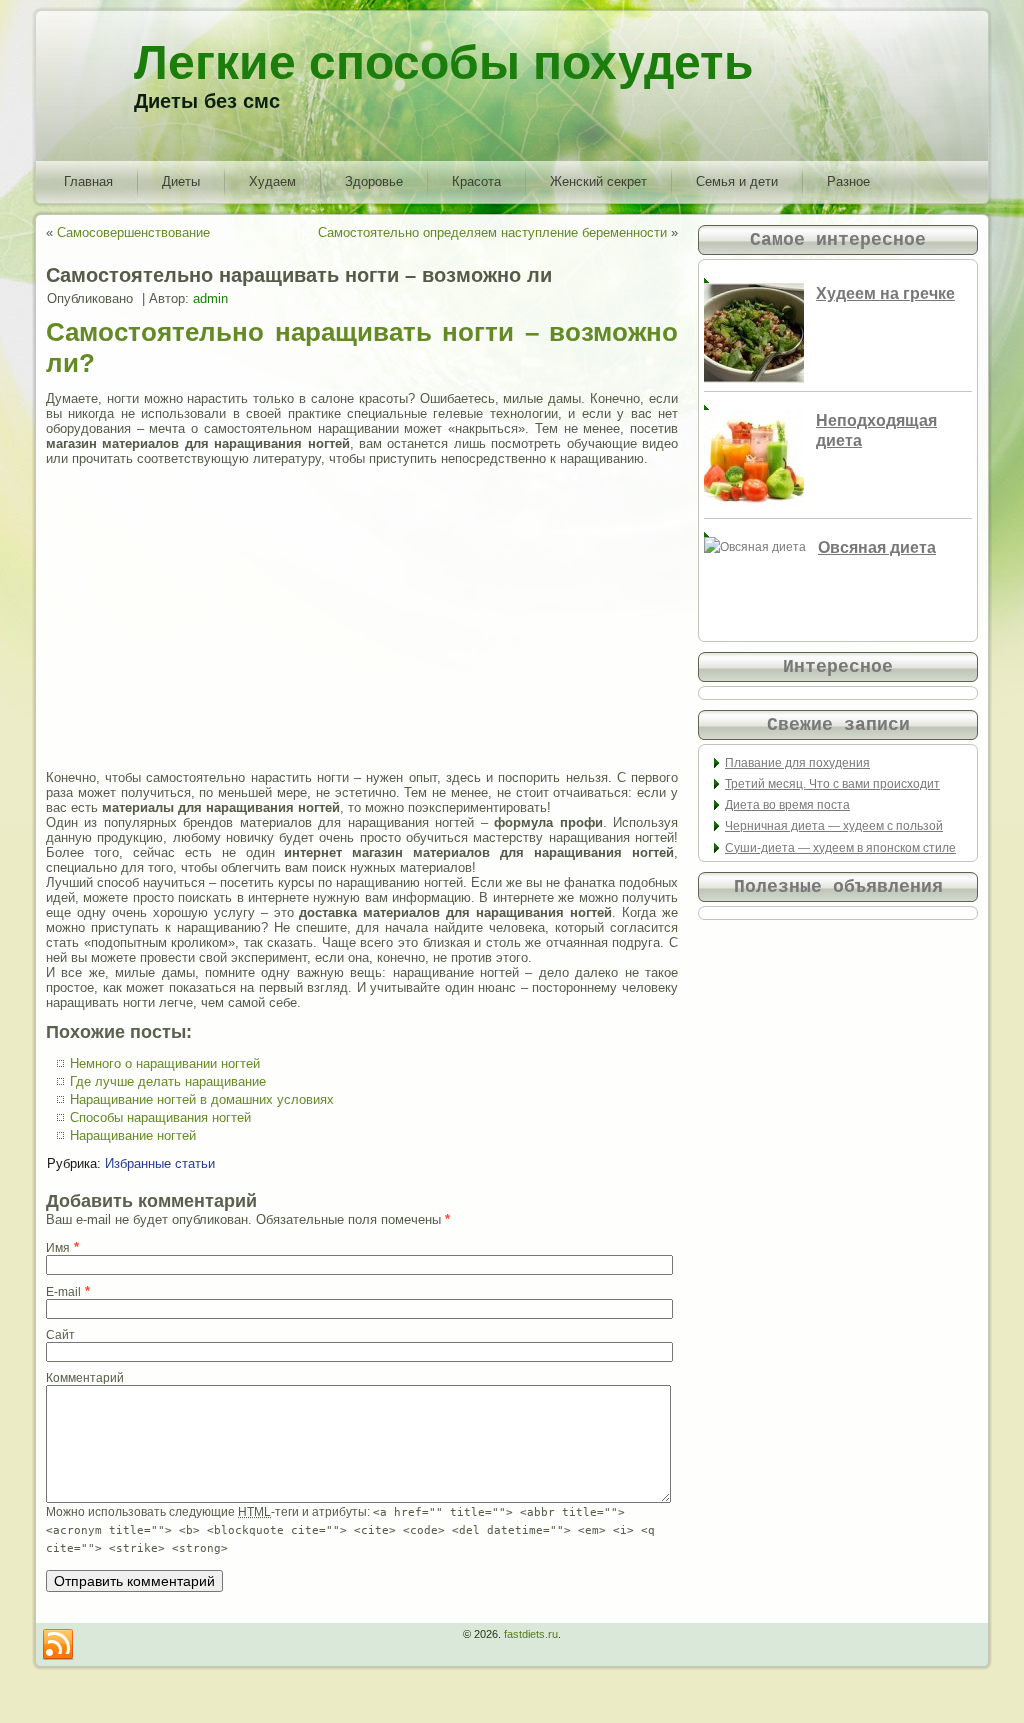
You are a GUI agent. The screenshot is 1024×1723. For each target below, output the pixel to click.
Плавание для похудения (797, 763)
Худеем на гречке (885, 293)
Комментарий (85, 1378)
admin (210, 298)
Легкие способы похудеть (444, 62)
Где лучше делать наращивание (168, 1081)
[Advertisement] (362, 618)
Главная (88, 181)
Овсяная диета (877, 547)
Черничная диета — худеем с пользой (834, 826)
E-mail (63, 1292)
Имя (58, 1248)
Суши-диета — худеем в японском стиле (840, 848)
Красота (476, 181)
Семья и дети (737, 181)
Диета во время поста (787, 805)
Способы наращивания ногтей (160, 1117)
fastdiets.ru (531, 1634)
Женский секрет (598, 181)
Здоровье (374, 181)
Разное (848, 181)
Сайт (60, 1335)
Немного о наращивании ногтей (165, 1063)
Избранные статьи (160, 1163)
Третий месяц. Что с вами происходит (832, 784)
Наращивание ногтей (133, 1135)
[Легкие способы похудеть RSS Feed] (58, 1645)
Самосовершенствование (133, 232)
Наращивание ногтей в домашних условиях (202, 1099)
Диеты (181, 181)
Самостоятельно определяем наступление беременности (492, 232)
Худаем (272, 181)
